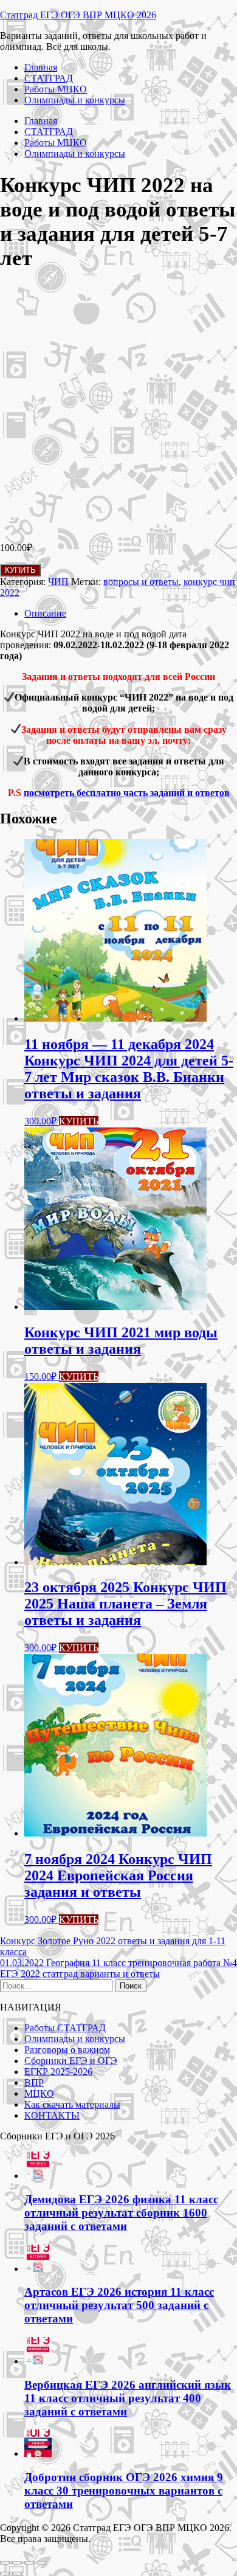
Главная (41, 67)
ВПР (34, 2083)
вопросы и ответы (141, 582)
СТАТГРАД (49, 78)
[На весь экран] (17, 2563)
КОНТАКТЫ (52, 2115)
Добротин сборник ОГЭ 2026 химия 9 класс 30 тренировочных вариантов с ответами (124, 2491)
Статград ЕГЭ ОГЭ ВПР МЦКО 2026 (78, 15)
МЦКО (39, 2093)
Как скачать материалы (72, 2104)
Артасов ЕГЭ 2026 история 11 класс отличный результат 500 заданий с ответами (119, 2305)
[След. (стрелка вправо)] (17, 2574)
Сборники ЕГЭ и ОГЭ (71, 2061)
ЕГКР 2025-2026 (58, 2072)
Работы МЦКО (56, 89)
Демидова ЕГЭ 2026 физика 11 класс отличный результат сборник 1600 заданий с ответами (121, 2213)
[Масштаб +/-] (5, 2563)
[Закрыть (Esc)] (41, 2563)
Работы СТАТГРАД (65, 2028)
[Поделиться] (29, 2563)
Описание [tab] (45, 613)
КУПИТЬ (20, 570)
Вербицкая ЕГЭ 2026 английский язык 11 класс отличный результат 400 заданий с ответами (128, 2398)
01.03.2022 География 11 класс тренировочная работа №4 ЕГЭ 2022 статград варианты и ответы (118, 1968)
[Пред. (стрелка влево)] (5, 2574)
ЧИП (58, 582)
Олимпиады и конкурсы (75, 100)
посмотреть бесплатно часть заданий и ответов (127, 793)
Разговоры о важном (67, 2050)
